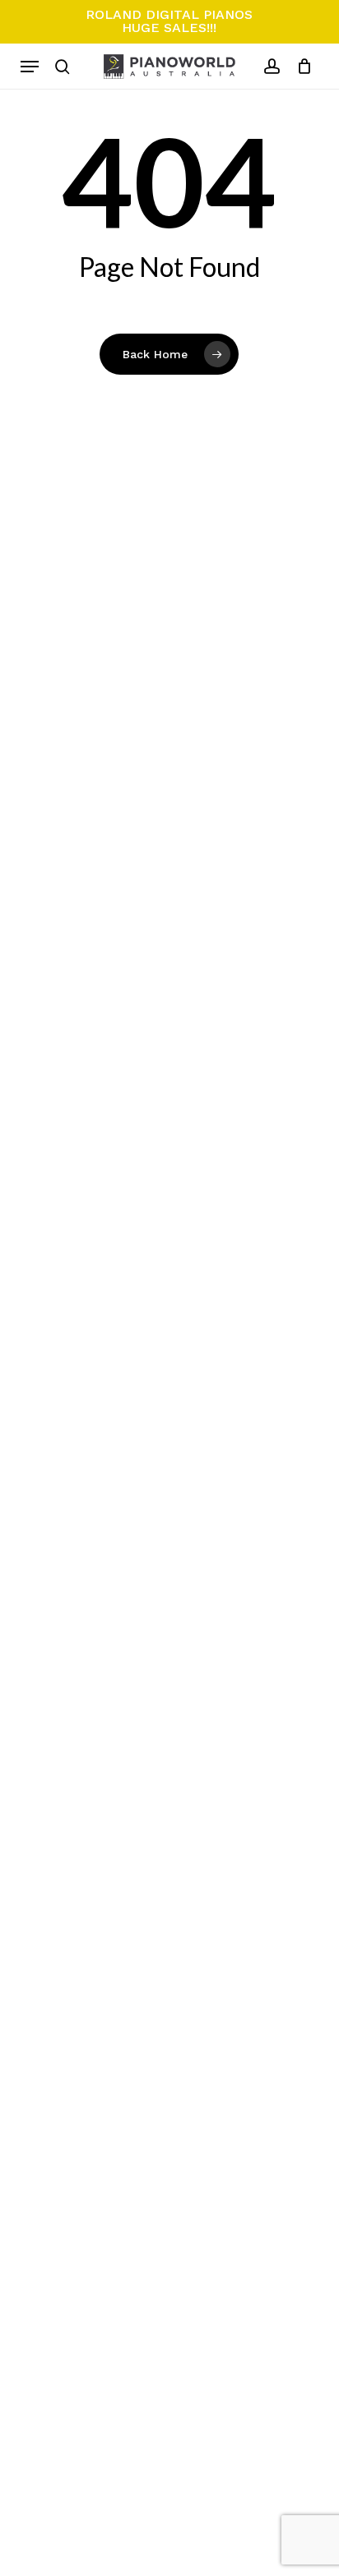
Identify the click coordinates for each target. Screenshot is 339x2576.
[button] (30, 67)
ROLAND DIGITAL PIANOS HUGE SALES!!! (169, 21)
